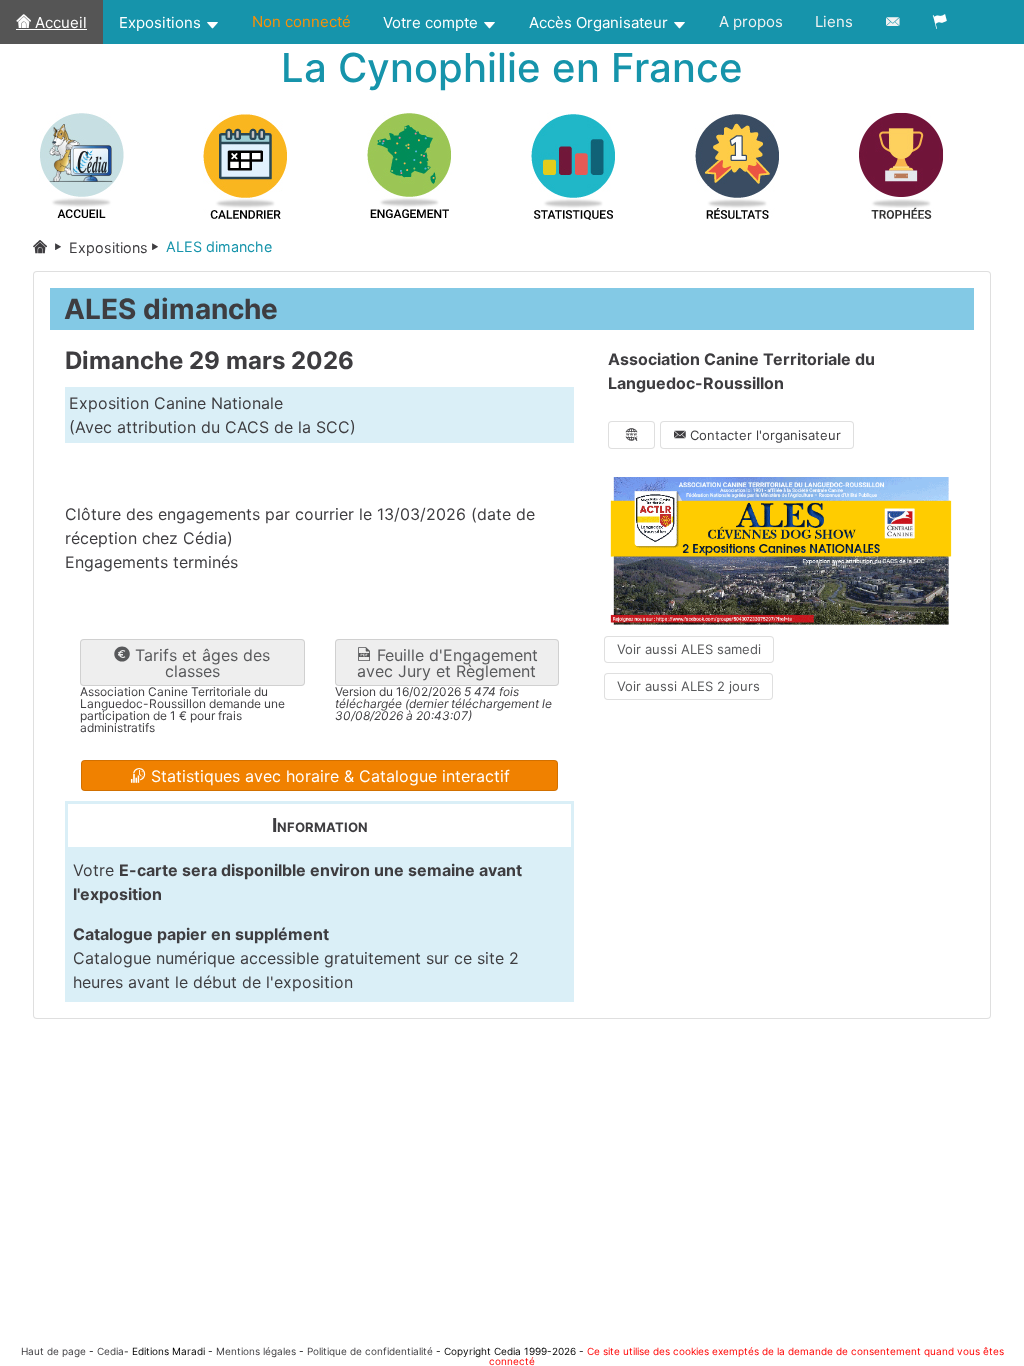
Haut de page (53, 1351)
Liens (834, 21)
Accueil (59, 22)
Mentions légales (256, 1351)
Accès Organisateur (600, 22)
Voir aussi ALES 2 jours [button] (688, 686)
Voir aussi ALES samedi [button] (689, 649)
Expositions (162, 22)
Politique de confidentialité (370, 1351)
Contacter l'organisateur (763, 435)
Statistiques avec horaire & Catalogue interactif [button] (328, 776)
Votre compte (432, 22)
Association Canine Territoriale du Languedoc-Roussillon (741, 371)
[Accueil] (51, 247)
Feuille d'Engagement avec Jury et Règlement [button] (447, 663)
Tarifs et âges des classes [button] (200, 663)
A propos (751, 21)
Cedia (110, 1351)
